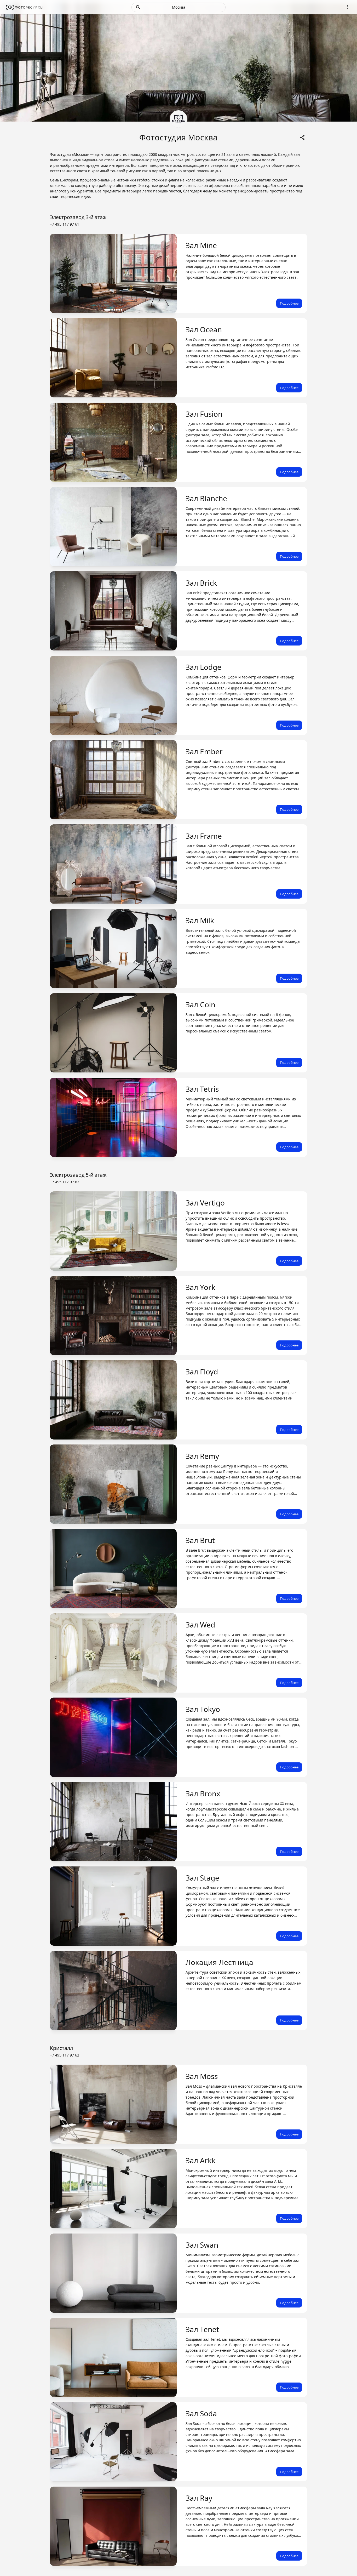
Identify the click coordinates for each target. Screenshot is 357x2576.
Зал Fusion (204, 414)
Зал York (200, 1287)
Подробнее (289, 303)
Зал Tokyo (203, 1709)
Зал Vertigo (205, 1203)
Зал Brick (201, 583)
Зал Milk (200, 920)
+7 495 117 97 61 (65, 224)
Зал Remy (202, 1456)
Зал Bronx (203, 1794)
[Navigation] (347, 7)
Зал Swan (202, 2245)
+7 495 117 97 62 (65, 1182)
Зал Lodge (203, 667)
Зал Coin (200, 1004)
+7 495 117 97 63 (65, 2055)
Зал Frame (204, 836)
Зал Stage (202, 1878)
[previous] (59, 273)
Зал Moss (202, 2076)
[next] (168, 273)
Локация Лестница (219, 1962)
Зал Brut (200, 1540)
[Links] (302, 137)
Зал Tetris (202, 1089)
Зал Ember (204, 751)
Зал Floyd (202, 1372)
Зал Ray (199, 2498)
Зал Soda (201, 2413)
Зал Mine (201, 245)
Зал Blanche (206, 498)
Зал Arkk (201, 2160)
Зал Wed (200, 1625)
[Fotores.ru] (25, 7)
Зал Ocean (204, 329)
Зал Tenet (202, 2329)
